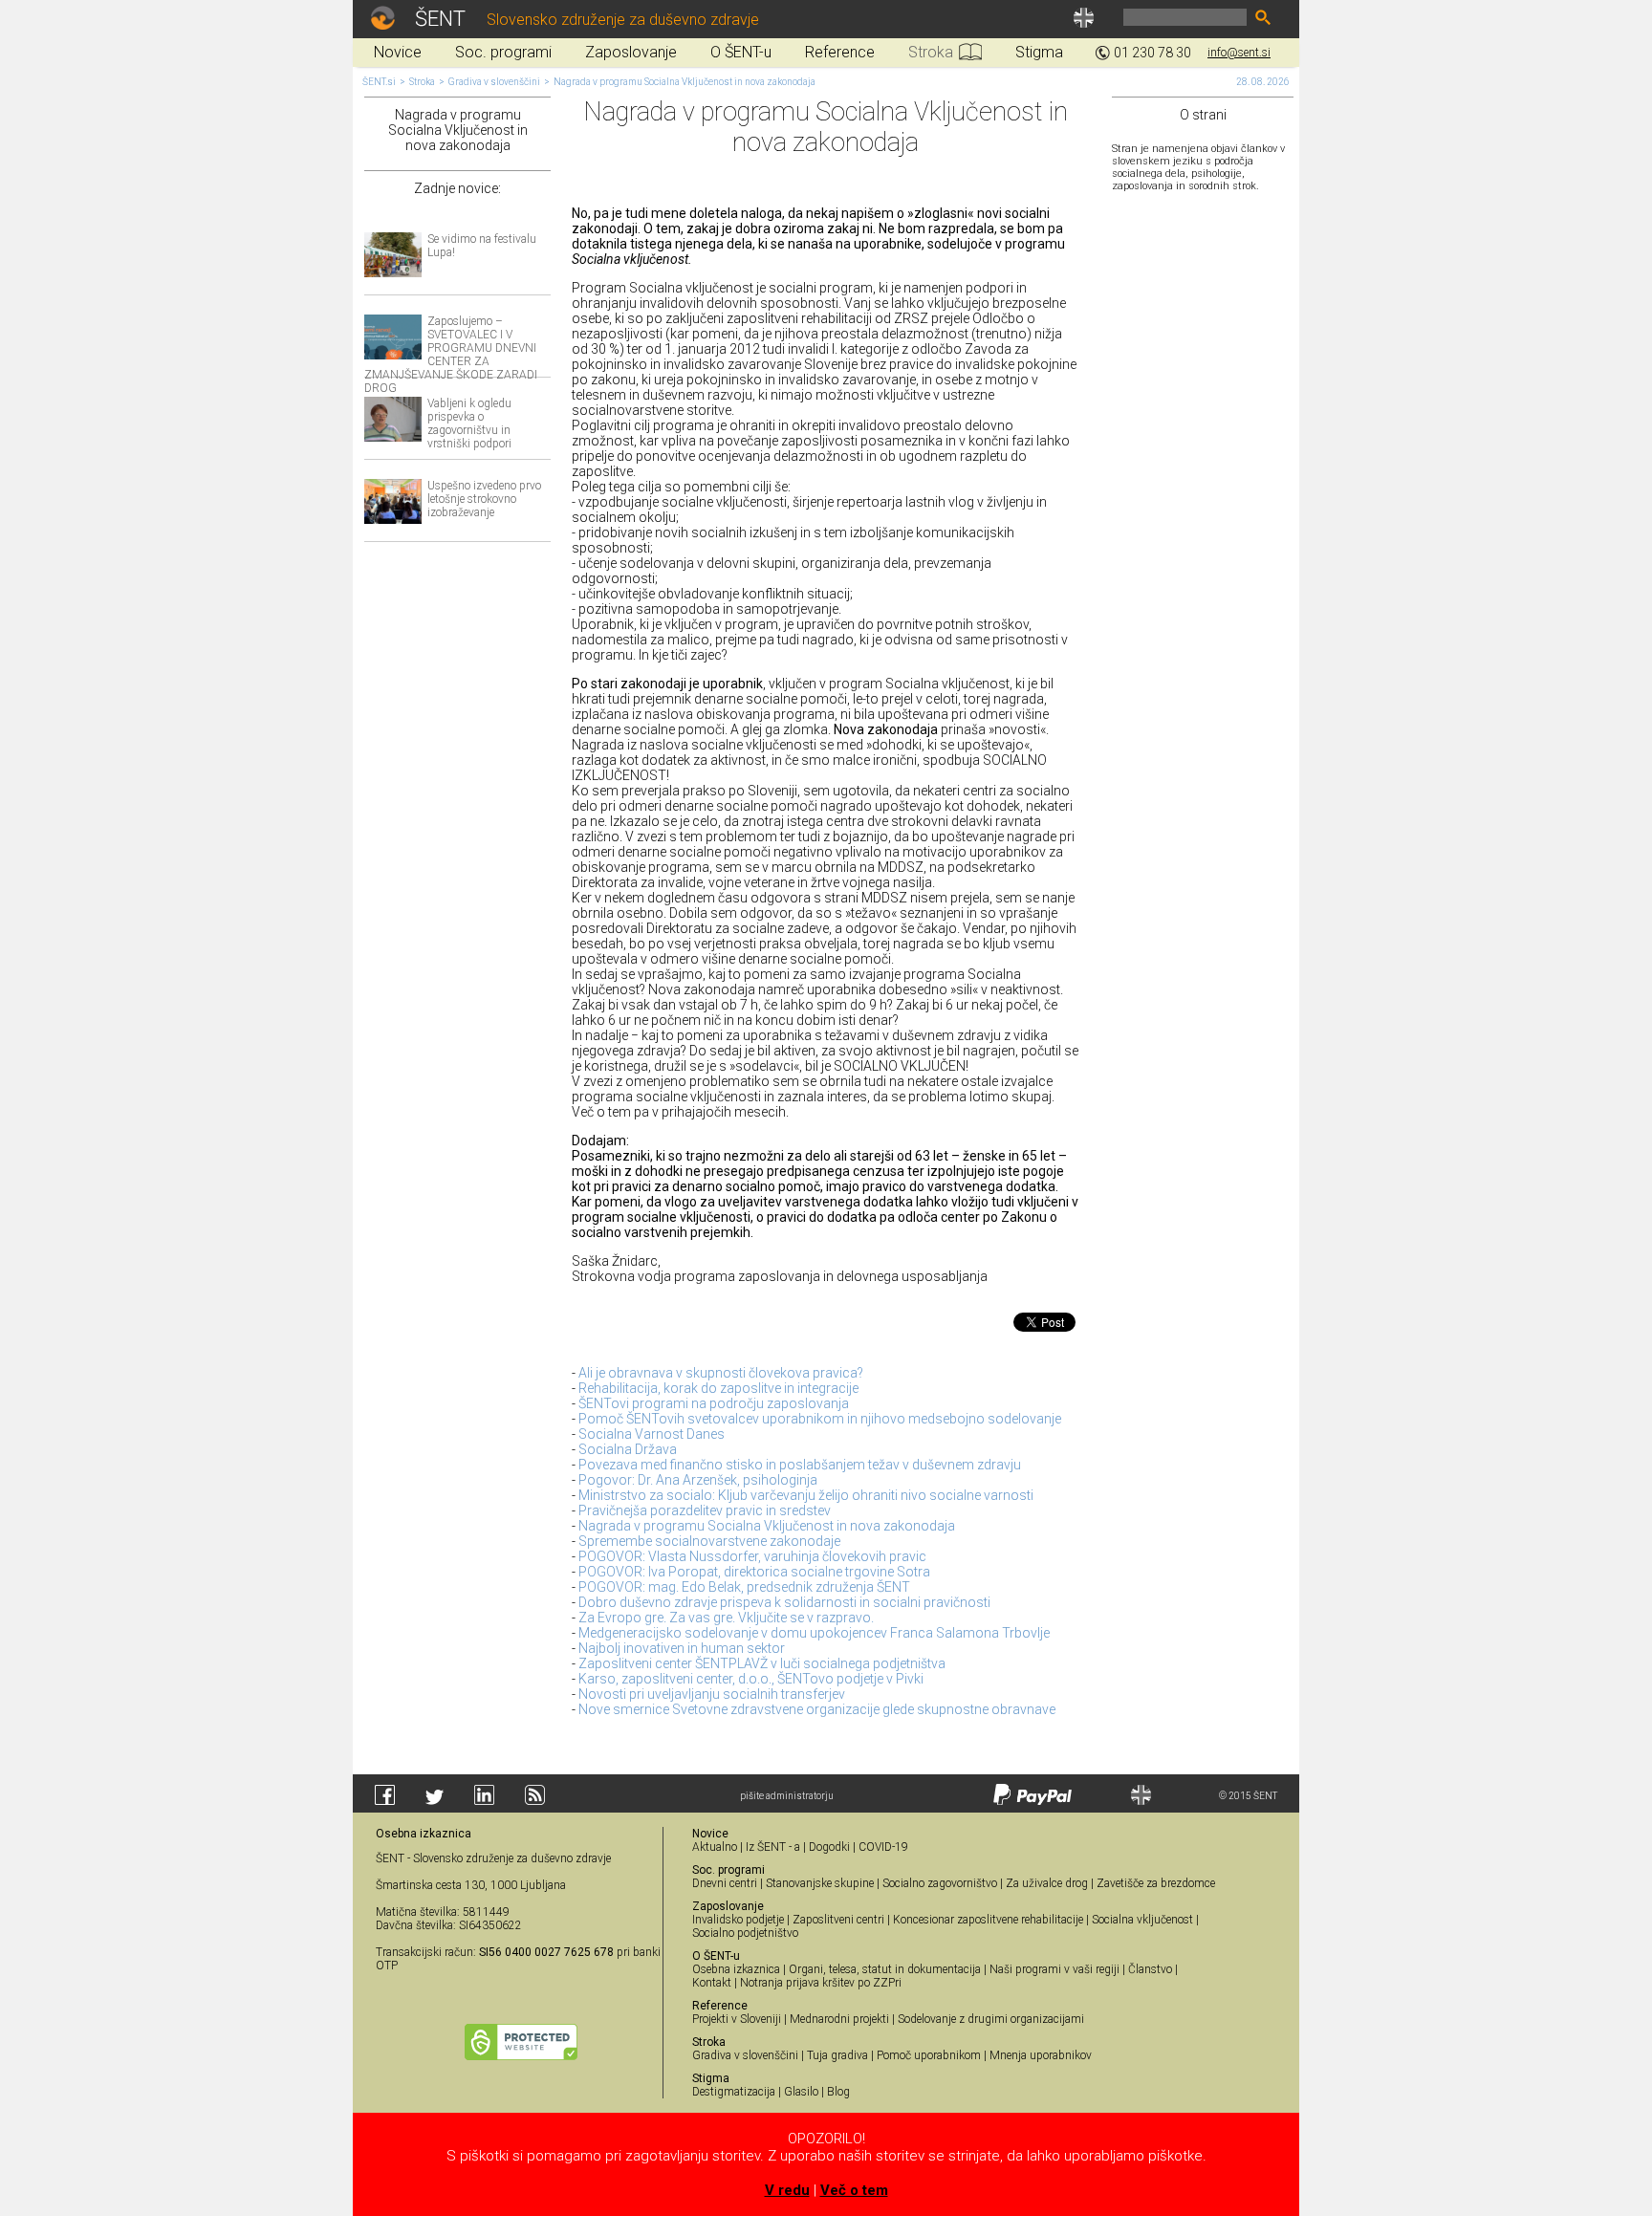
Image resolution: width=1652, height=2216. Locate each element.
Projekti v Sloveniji (737, 2019)
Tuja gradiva (837, 2055)
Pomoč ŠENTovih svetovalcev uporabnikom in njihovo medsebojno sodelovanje (820, 1419)
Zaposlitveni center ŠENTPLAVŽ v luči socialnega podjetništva (762, 1663)
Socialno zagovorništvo (940, 1883)
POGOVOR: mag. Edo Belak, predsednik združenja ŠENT (744, 1587)
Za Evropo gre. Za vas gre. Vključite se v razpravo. (726, 1618)
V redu (787, 2190)
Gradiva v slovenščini (494, 82)
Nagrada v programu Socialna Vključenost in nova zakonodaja (685, 82)
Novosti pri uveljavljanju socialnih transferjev (712, 1694)
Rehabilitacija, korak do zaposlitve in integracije (718, 1388)
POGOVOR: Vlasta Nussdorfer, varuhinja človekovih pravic (752, 1556)
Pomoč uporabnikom (929, 2055)
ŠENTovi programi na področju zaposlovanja (714, 1403)
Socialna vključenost (1142, 1920)
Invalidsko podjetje (738, 1920)
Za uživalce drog (1047, 1883)
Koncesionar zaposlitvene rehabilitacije (988, 1920)
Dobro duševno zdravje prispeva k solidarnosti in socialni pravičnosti (784, 1602)
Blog (838, 2092)
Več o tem (854, 2190)
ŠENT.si (379, 82)
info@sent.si (1239, 53)
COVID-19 (883, 1847)
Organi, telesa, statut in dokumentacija (885, 1969)
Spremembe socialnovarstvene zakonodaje (709, 1541)
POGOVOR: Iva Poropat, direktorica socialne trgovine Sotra (754, 1572)
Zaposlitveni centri (838, 1920)
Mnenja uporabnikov (1041, 2055)
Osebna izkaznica (736, 1969)
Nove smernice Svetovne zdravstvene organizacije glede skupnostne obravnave (817, 1709)
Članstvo (1150, 1969)
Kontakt (712, 1983)
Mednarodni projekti (839, 2019)
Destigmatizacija (734, 2092)
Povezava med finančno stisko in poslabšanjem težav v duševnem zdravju (800, 1465)
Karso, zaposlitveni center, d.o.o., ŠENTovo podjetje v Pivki (751, 1679)
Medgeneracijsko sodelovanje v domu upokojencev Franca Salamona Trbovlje (814, 1633)
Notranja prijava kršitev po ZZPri (821, 1983)
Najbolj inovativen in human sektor (682, 1648)
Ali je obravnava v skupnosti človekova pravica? (721, 1373)
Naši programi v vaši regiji (1054, 1969)
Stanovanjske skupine (820, 1883)
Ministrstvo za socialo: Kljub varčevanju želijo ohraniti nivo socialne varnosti (806, 1495)
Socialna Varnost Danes (652, 1434)
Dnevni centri (725, 1883)
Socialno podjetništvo (745, 1933)
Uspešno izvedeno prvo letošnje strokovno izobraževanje (484, 499)
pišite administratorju (787, 1796)
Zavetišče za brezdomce (1156, 1883)
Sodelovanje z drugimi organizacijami (991, 2019)
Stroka (422, 82)
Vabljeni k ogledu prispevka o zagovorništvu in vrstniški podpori (469, 424)
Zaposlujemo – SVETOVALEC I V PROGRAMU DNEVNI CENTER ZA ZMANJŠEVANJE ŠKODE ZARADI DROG (451, 355)
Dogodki (829, 1847)
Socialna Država (628, 1449)
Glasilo (801, 2092)
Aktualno (715, 1847)
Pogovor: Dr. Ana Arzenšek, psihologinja (698, 1480)
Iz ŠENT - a (773, 1847)
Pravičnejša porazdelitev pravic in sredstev (705, 1510)
